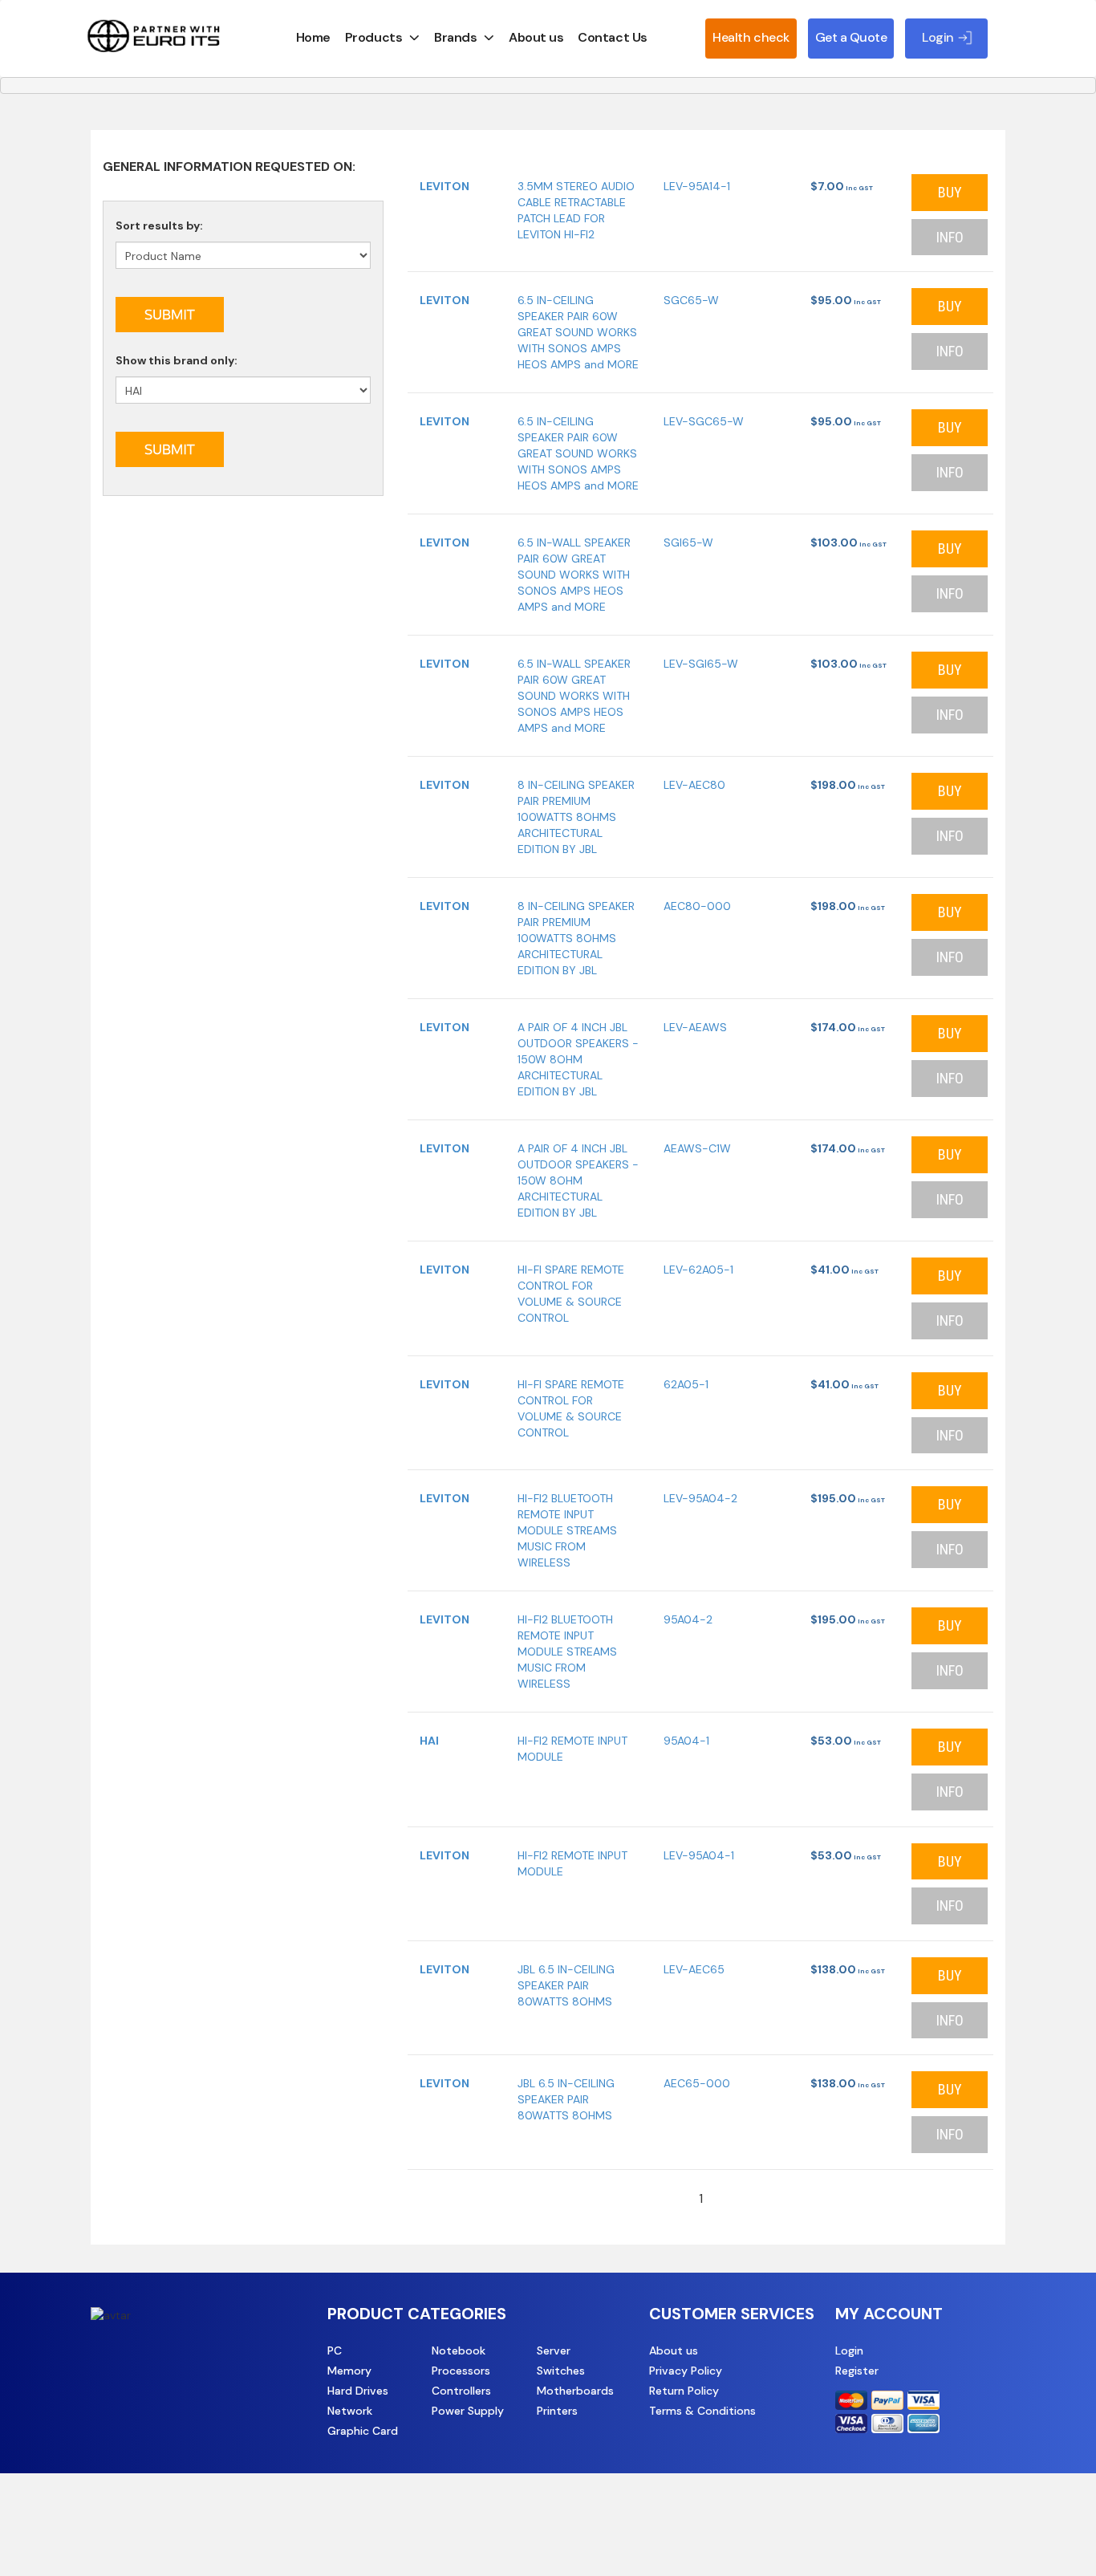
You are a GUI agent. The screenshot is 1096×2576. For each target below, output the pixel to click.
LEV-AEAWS (695, 1027)
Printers (557, 2411)
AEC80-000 (697, 906)
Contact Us (612, 37)
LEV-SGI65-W (701, 664)
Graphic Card (363, 2431)
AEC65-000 (697, 2083)
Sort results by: (159, 226)
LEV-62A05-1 (698, 1270)
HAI (429, 1741)
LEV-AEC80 (694, 785)
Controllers (461, 2391)
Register (857, 2371)
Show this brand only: (177, 360)
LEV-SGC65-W (704, 421)
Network (350, 2411)
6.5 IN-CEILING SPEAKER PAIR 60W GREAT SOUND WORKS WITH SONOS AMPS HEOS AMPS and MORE (578, 332)
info (950, 237)
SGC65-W (691, 300)
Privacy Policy (686, 2371)
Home (313, 37)
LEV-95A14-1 (697, 186)
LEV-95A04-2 (700, 1498)
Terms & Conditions (702, 2411)
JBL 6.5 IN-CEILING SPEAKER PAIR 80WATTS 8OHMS (566, 1985)
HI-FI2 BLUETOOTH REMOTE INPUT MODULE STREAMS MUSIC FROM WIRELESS (567, 1530)
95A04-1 (686, 1741)
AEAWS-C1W (697, 1148)
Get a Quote (851, 37)
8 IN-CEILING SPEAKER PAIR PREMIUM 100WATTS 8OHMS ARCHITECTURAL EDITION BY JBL (576, 817)
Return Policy (684, 2391)
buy (950, 192)
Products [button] (373, 37)
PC (335, 2350)
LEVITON (444, 186)
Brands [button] (455, 37)
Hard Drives (358, 2391)
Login (849, 2350)
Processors (461, 2371)
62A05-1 (686, 1384)
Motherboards (575, 2391)
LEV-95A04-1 (699, 1855)
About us (536, 37)
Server (554, 2350)
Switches (561, 2371)
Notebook (459, 2350)
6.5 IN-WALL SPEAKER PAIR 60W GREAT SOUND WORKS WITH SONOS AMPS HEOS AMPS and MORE (574, 575)
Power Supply (468, 2411)
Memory (349, 2371)
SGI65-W (688, 542)
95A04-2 (688, 1619)
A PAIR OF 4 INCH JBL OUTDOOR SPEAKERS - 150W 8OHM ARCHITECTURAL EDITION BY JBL (578, 1059)
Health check (751, 37)
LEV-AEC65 (694, 1969)
